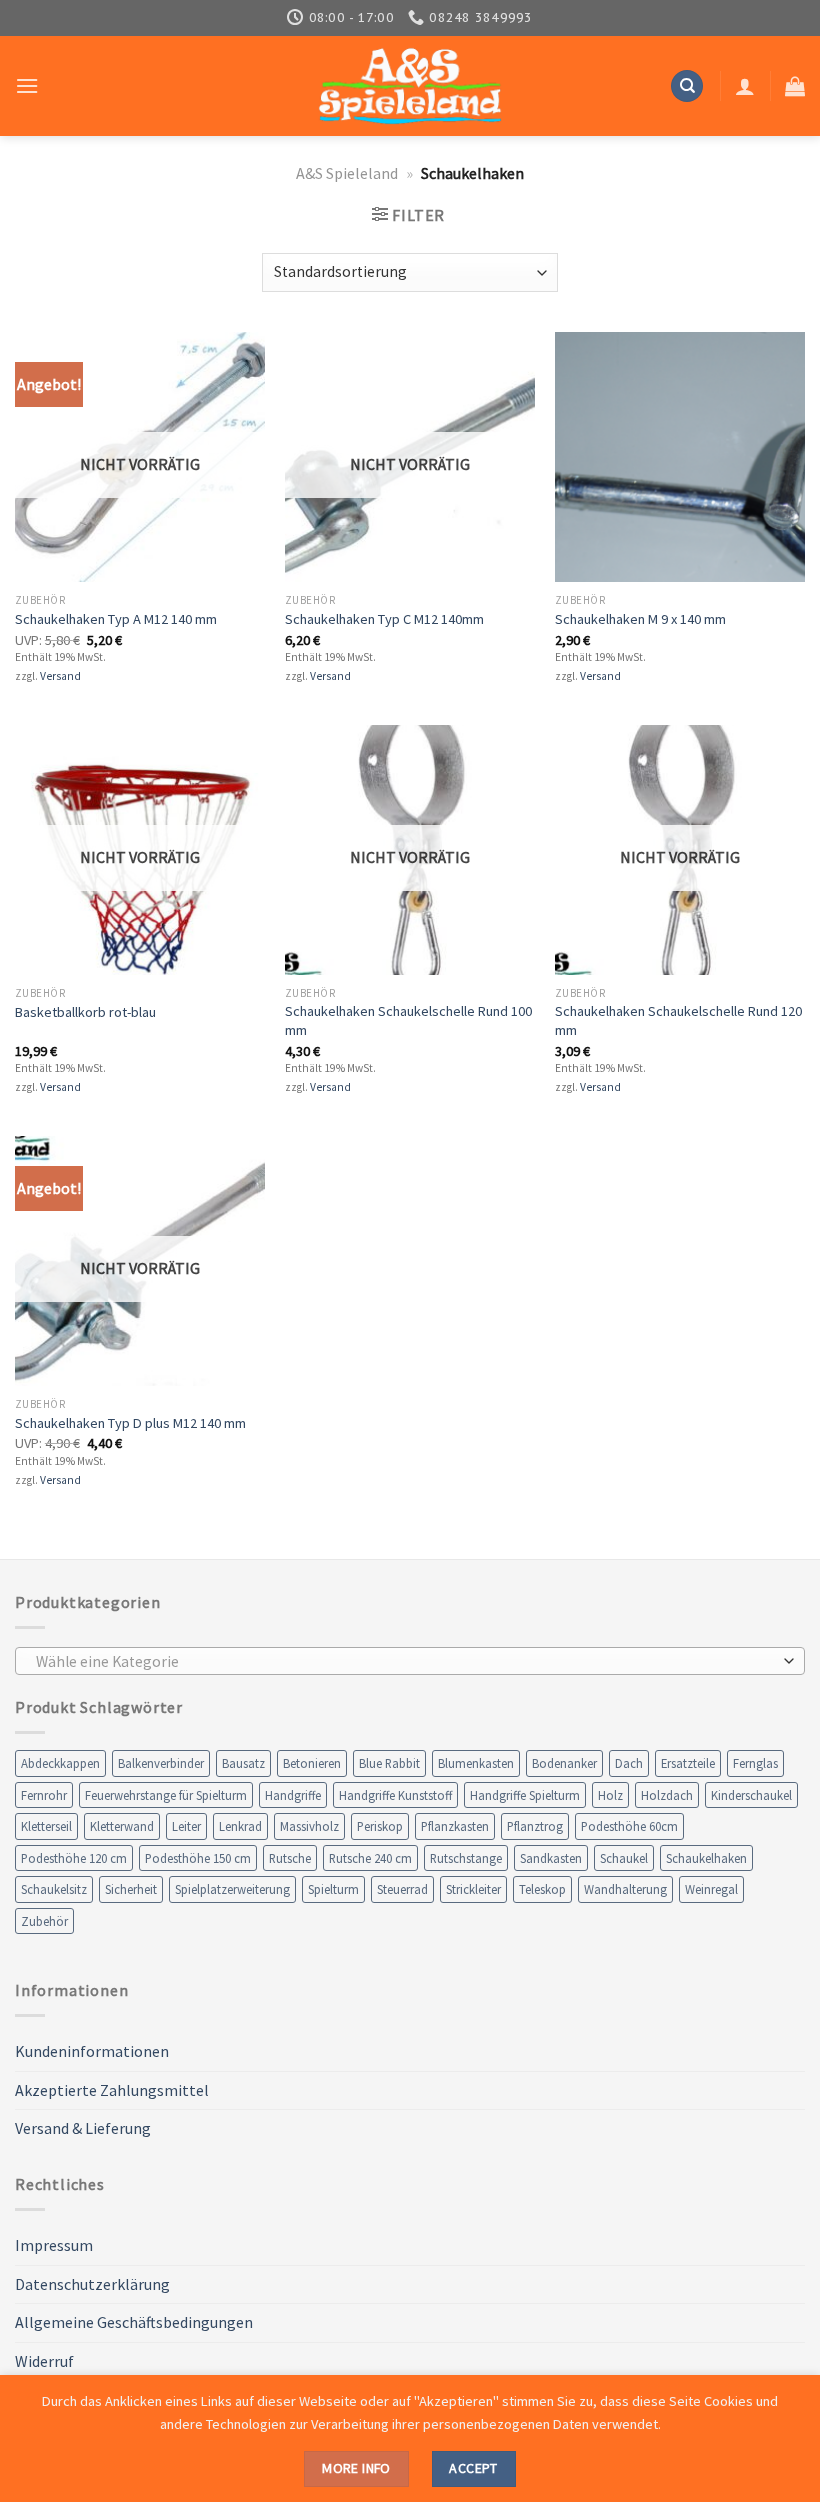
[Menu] (27, 85)
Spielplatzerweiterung (232, 1889)
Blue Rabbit (389, 1763)
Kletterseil (46, 1826)
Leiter (186, 1826)
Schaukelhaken (706, 1858)
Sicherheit (131, 1889)
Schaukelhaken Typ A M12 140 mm (116, 619)
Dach (629, 1763)
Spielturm (333, 1889)
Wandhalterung (625, 1889)
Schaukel (624, 1858)
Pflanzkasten (455, 1826)
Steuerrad (402, 1889)
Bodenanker (564, 1763)
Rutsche (290, 1858)
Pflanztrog (535, 1826)
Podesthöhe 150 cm (198, 1858)
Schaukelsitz (54, 1889)
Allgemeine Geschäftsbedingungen (134, 2322)
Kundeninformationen (92, 2051)
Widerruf (44, 2361)
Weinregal (711, 1889)
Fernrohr (44, 1795)
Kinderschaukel (751, 1795)
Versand (60, 676)
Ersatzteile (688, 1763)
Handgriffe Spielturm (525, 1795)
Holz (610, 1795)
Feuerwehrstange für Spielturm (166, 1795)
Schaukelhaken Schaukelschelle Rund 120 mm (678, 1020)
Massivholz (309, 1826)
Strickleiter (473, 1889)
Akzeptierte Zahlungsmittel (112, 2090)
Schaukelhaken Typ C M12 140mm (384, 619)
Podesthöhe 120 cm (74, 1858)
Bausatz (243, 1763)
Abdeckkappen (60, 1763)
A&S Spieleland (347, 173)
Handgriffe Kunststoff (395, 1795)
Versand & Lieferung (83, 2128)
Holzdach (667, 1795)
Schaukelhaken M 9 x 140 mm (640, 619)
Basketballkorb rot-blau (85, 1012)
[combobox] (410, 1661)
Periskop (380, 1826)
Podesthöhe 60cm (629, 1826)
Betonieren (312, 1763)
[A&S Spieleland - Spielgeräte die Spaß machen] (410, 86)
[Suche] (687, 86)
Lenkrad (240, 1826)
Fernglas (755, 1763)
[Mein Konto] (745, 86)
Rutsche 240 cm (370, 1858)
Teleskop (542, 1889)
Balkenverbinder (161, 1763)
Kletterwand (122, 1826)
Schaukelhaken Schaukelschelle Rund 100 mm (408, 1020)
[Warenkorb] (795, 86)
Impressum (54, 2245)
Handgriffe (293, 1795)
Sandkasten (551, 1858)
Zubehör (44, 1921)
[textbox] (405, 1662)
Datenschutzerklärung (92, 2284)
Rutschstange (466, 1858)
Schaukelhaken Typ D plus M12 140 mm (130, 1423)
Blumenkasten (476, 1763)
